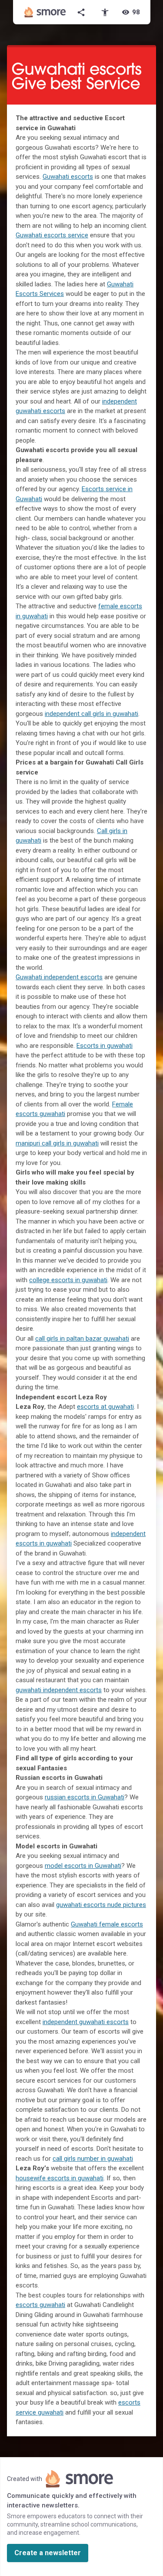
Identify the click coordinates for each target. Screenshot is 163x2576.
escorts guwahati (40, 2305)
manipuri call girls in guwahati (57, 1143)
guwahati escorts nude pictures (101, 1905)
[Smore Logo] (45, 12)
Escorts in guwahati (105, 1046)
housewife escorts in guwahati (60, 2178)
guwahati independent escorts (59, 1690)
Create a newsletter (48, 2553)
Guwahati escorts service (52, 235)
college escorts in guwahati (68, 1280)
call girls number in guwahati (93, 2159)
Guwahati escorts (68, 177)
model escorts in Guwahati (83, 1866)
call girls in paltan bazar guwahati (82, 1339)
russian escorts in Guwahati (85, 1797)
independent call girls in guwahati (91, 714)
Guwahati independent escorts (59, 977)
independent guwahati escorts (86, 2022)
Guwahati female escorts (107, 1924)
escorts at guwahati (105, 1407)
